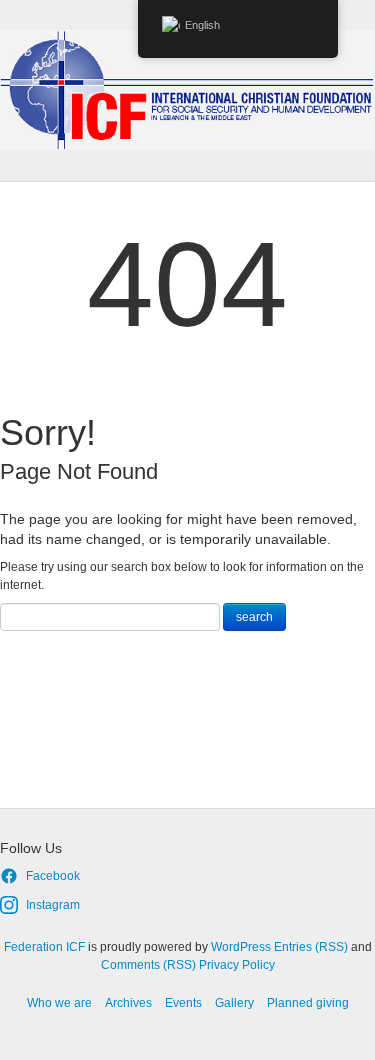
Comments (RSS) (148, 965)
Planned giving (308, 1003)
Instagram (53, 905)
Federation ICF (44, 947)
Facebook (53, 876)
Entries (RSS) (311, 947)
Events (183, 1003)
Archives (128, 1003)
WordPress (241, 947)
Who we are (59, 1003)
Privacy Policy (237, 965)
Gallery (234, 1003)
